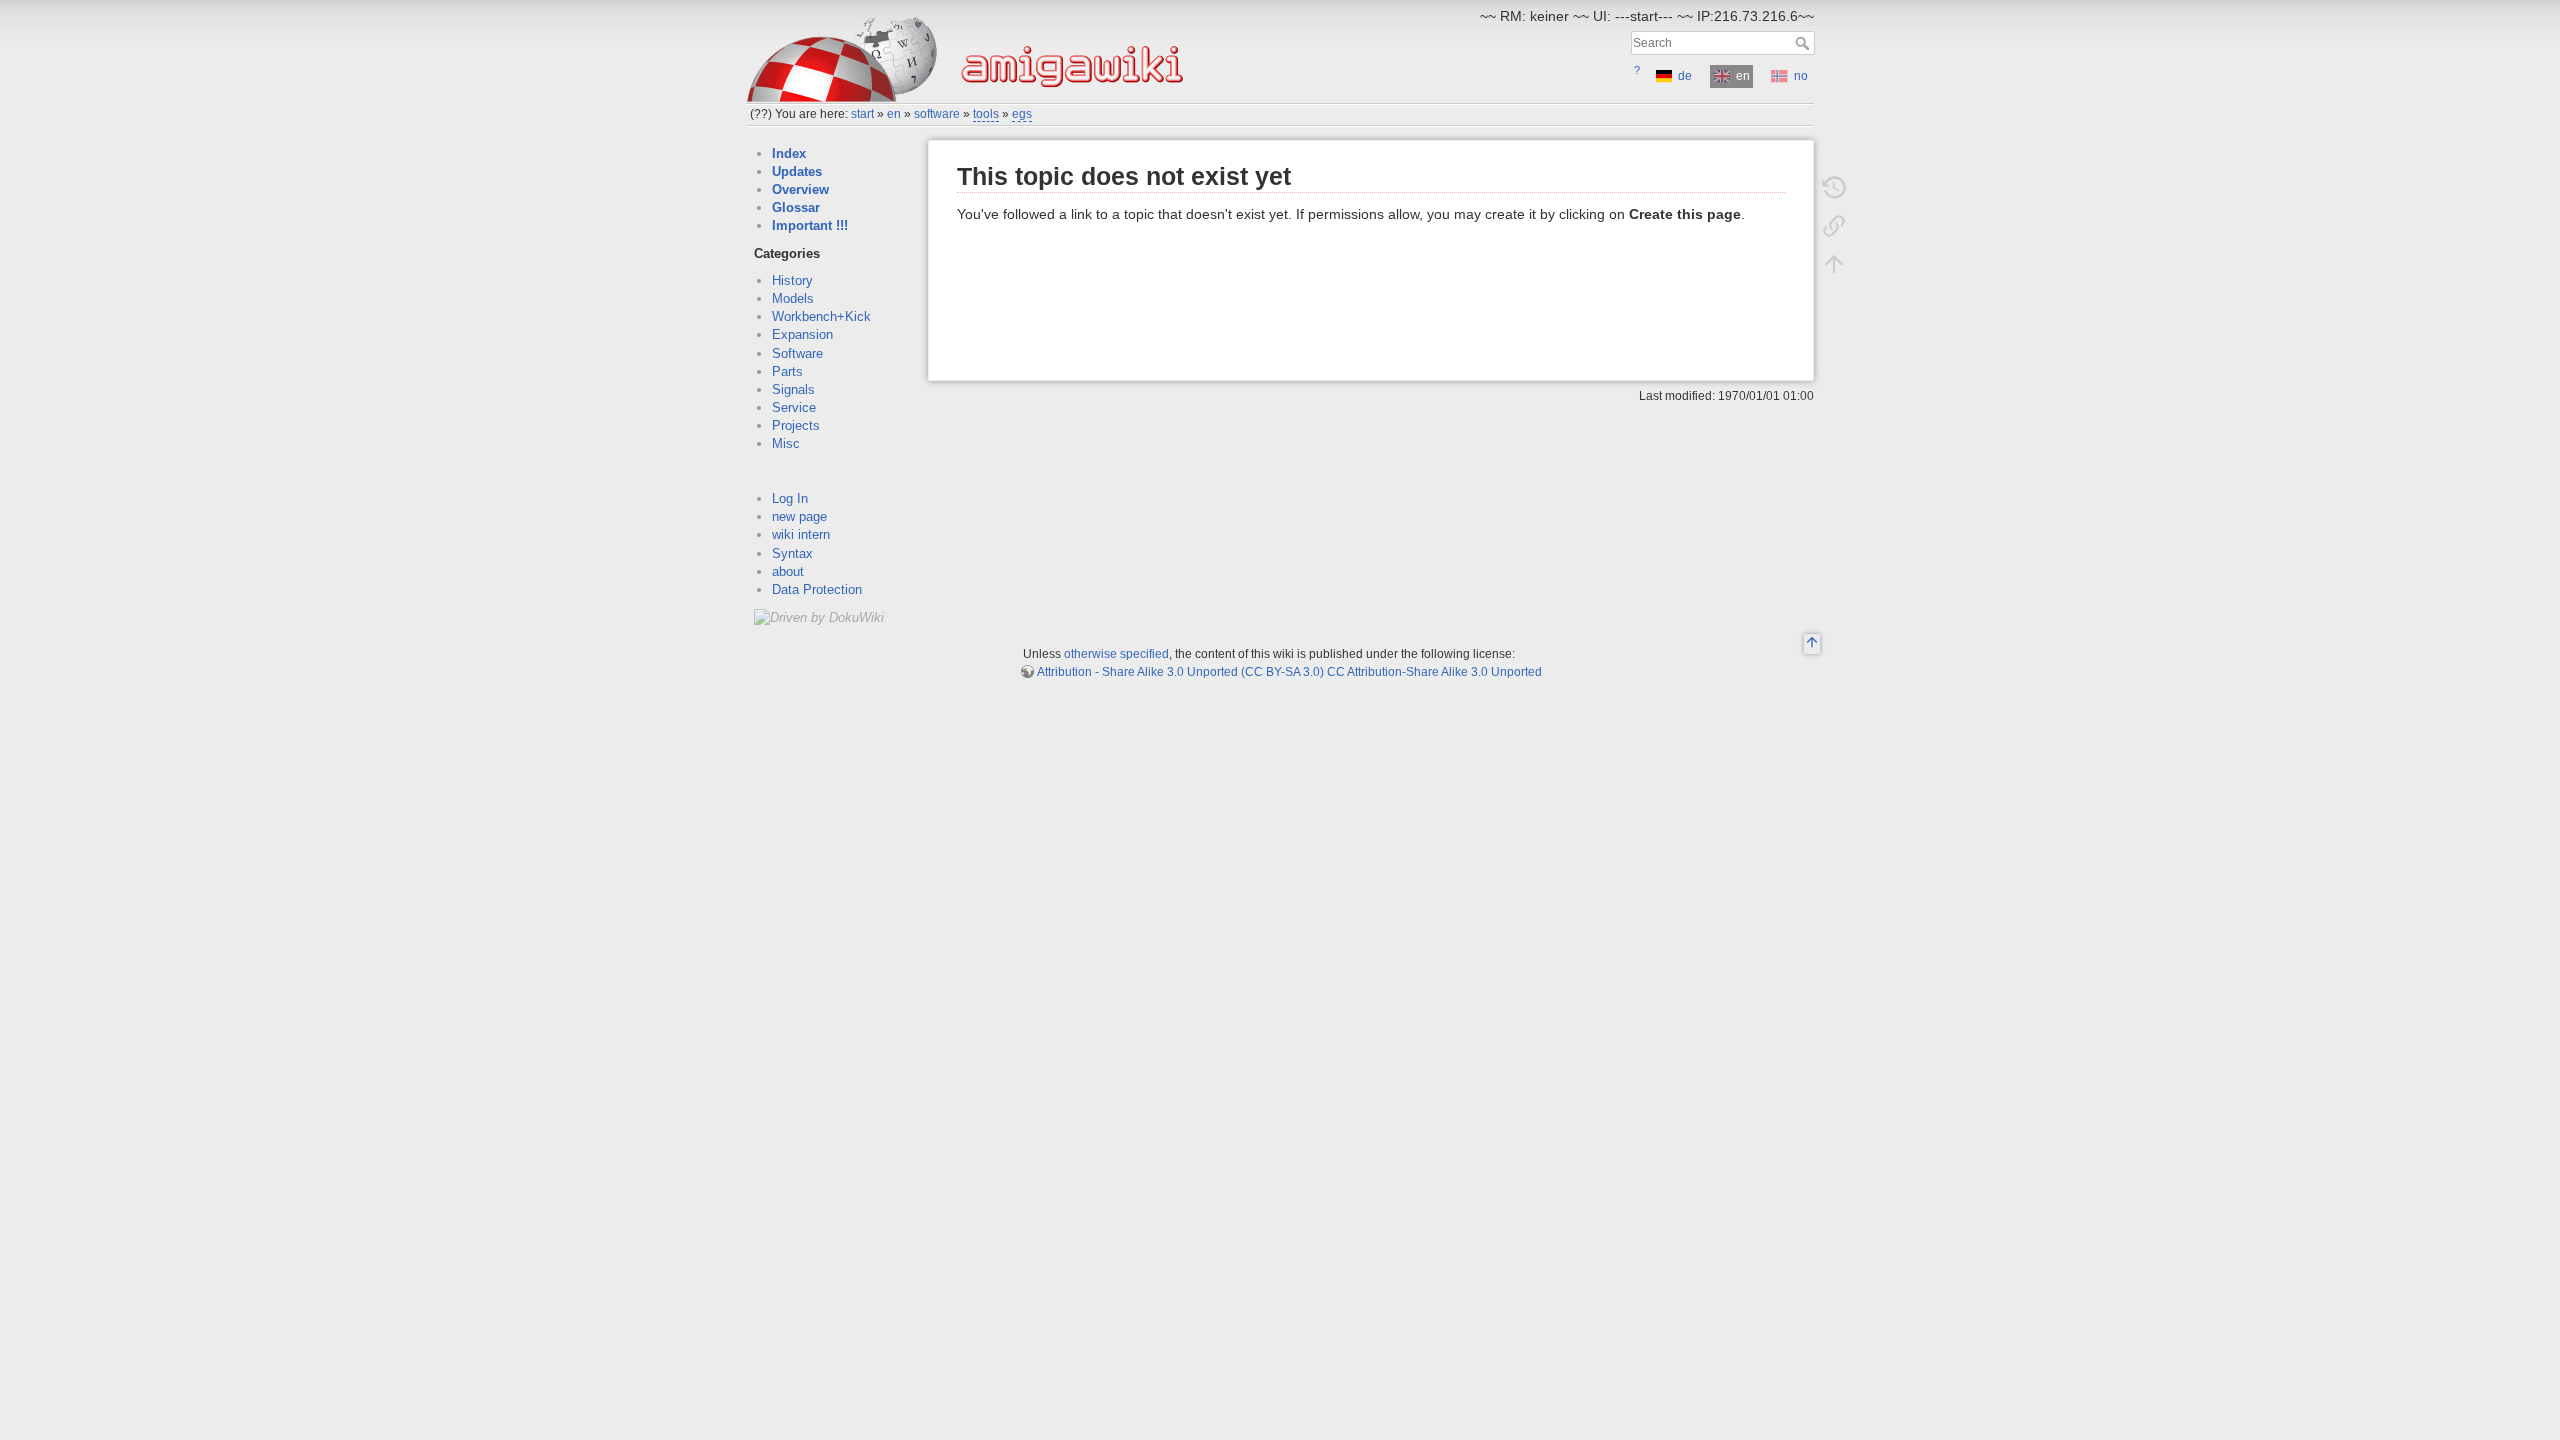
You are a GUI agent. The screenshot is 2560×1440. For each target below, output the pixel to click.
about (788, 571)
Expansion (802, 334)
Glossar (796, 207)
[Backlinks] (1834, 226)
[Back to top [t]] (1834, 264)
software (937, 114)
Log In (790, 498)
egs (1022, 114)
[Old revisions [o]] (1834, 188)
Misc (786, 443)
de (1685, 76)
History (792, 280)
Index (789, 153)
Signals (793, 389)
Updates (797, 171)
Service (794, 407)
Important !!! (810, 225)
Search (1804, 43)
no (1801, 76)
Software (797, 353)
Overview (800, 189)
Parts (787, 371)
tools (986, 114)
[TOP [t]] (1812, 645)
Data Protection (817, 589)
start (862, 114)
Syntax (792, 553)
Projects (796, 425)
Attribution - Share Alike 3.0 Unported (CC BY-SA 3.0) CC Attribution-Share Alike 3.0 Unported (1289, 672)
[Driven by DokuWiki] (819, 616)
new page (799, 516)
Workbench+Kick (821, 316)
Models (793, 298)
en (894, 114)
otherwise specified (1116, 654)
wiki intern (801, 534)
